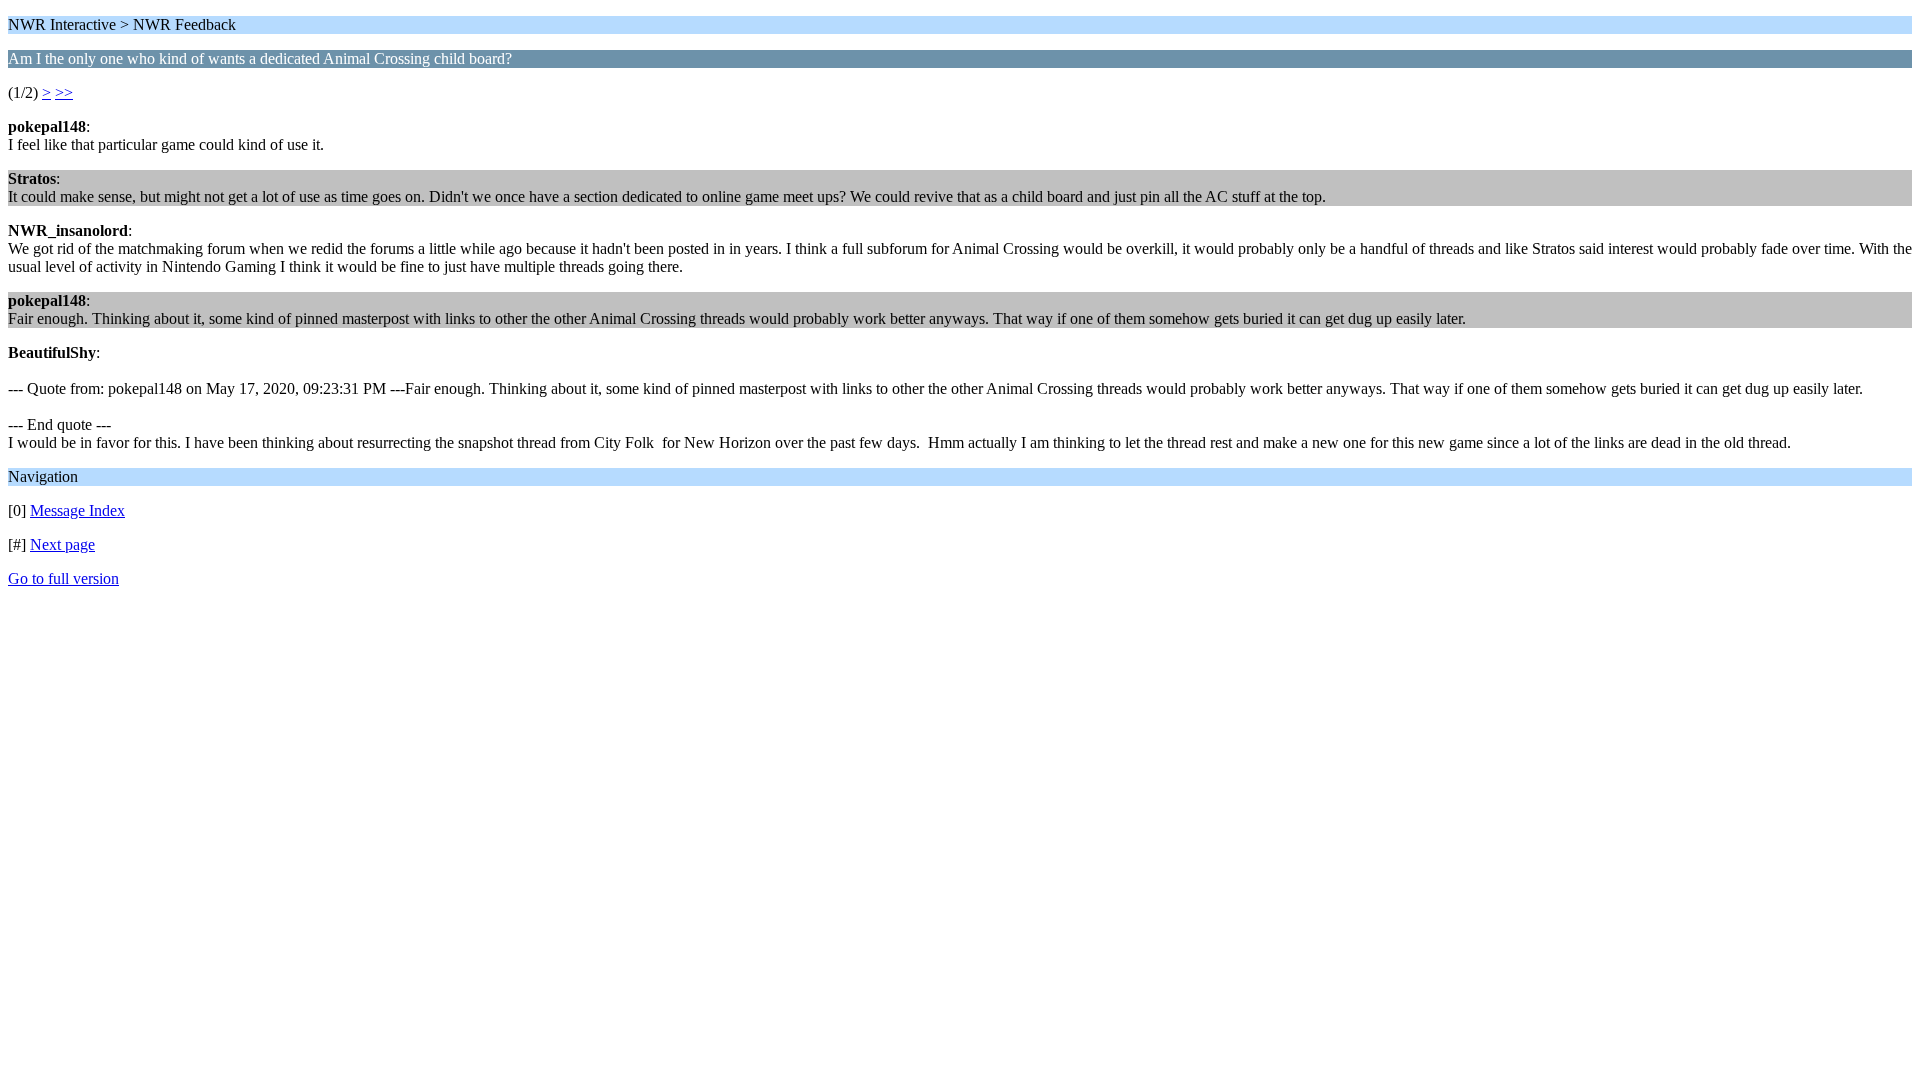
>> (64, 92)
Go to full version (63, 578)
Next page (62, 544)
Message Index (77, 510)
